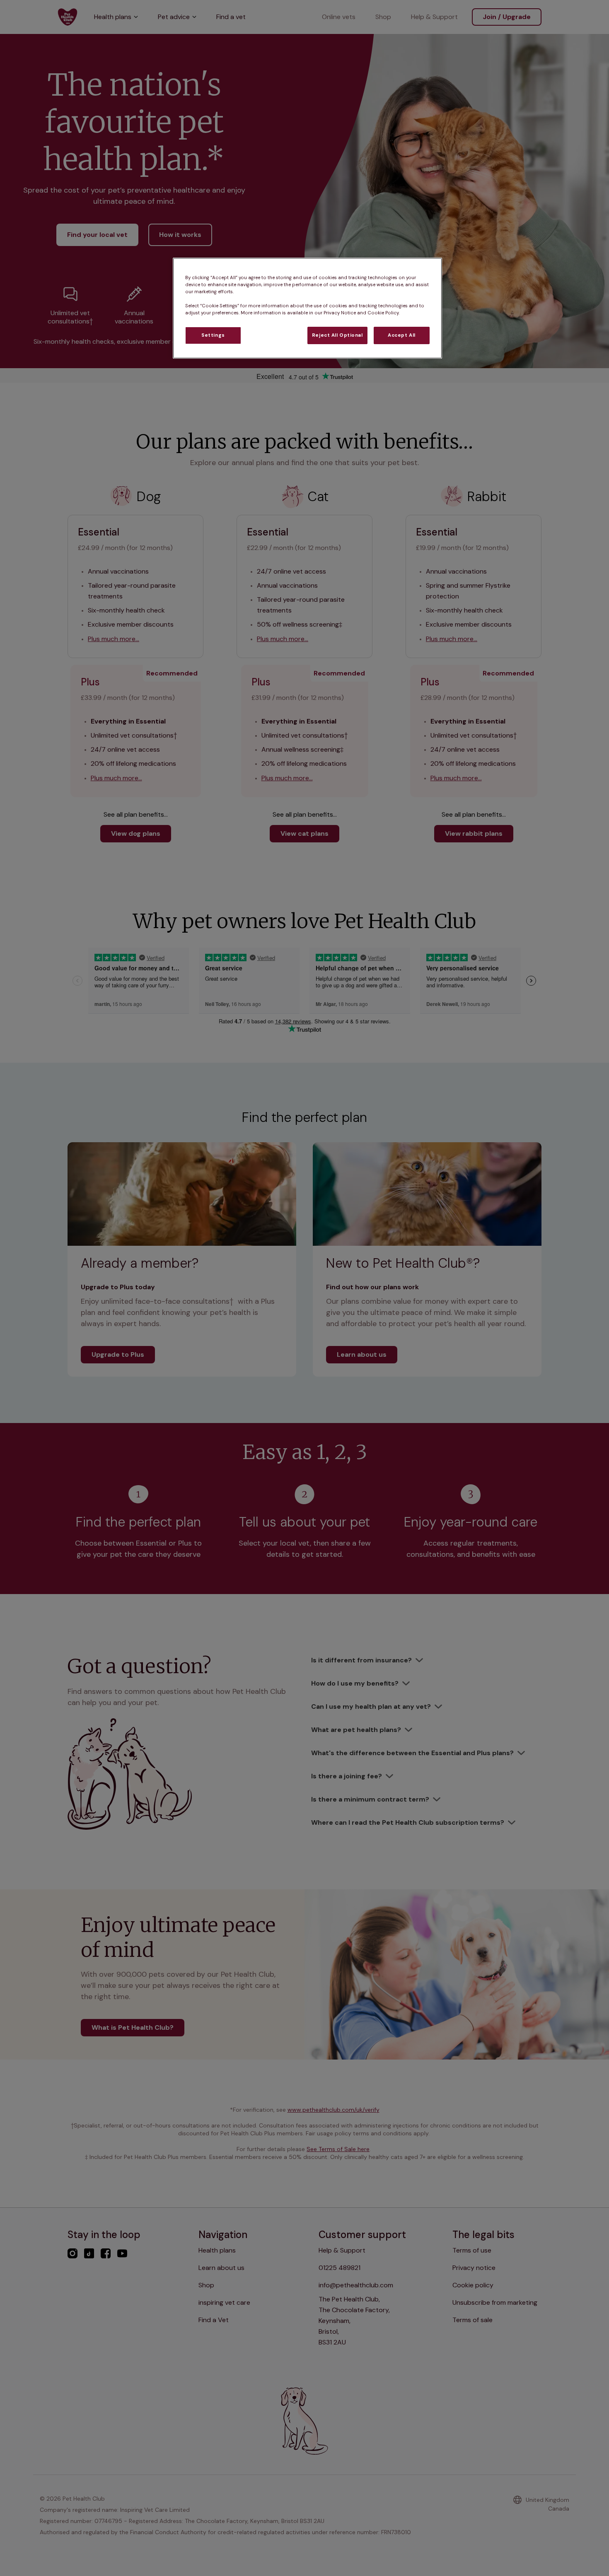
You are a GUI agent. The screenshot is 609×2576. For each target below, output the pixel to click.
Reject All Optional (337, 335)
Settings (213, 335)
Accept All (402, 335)
